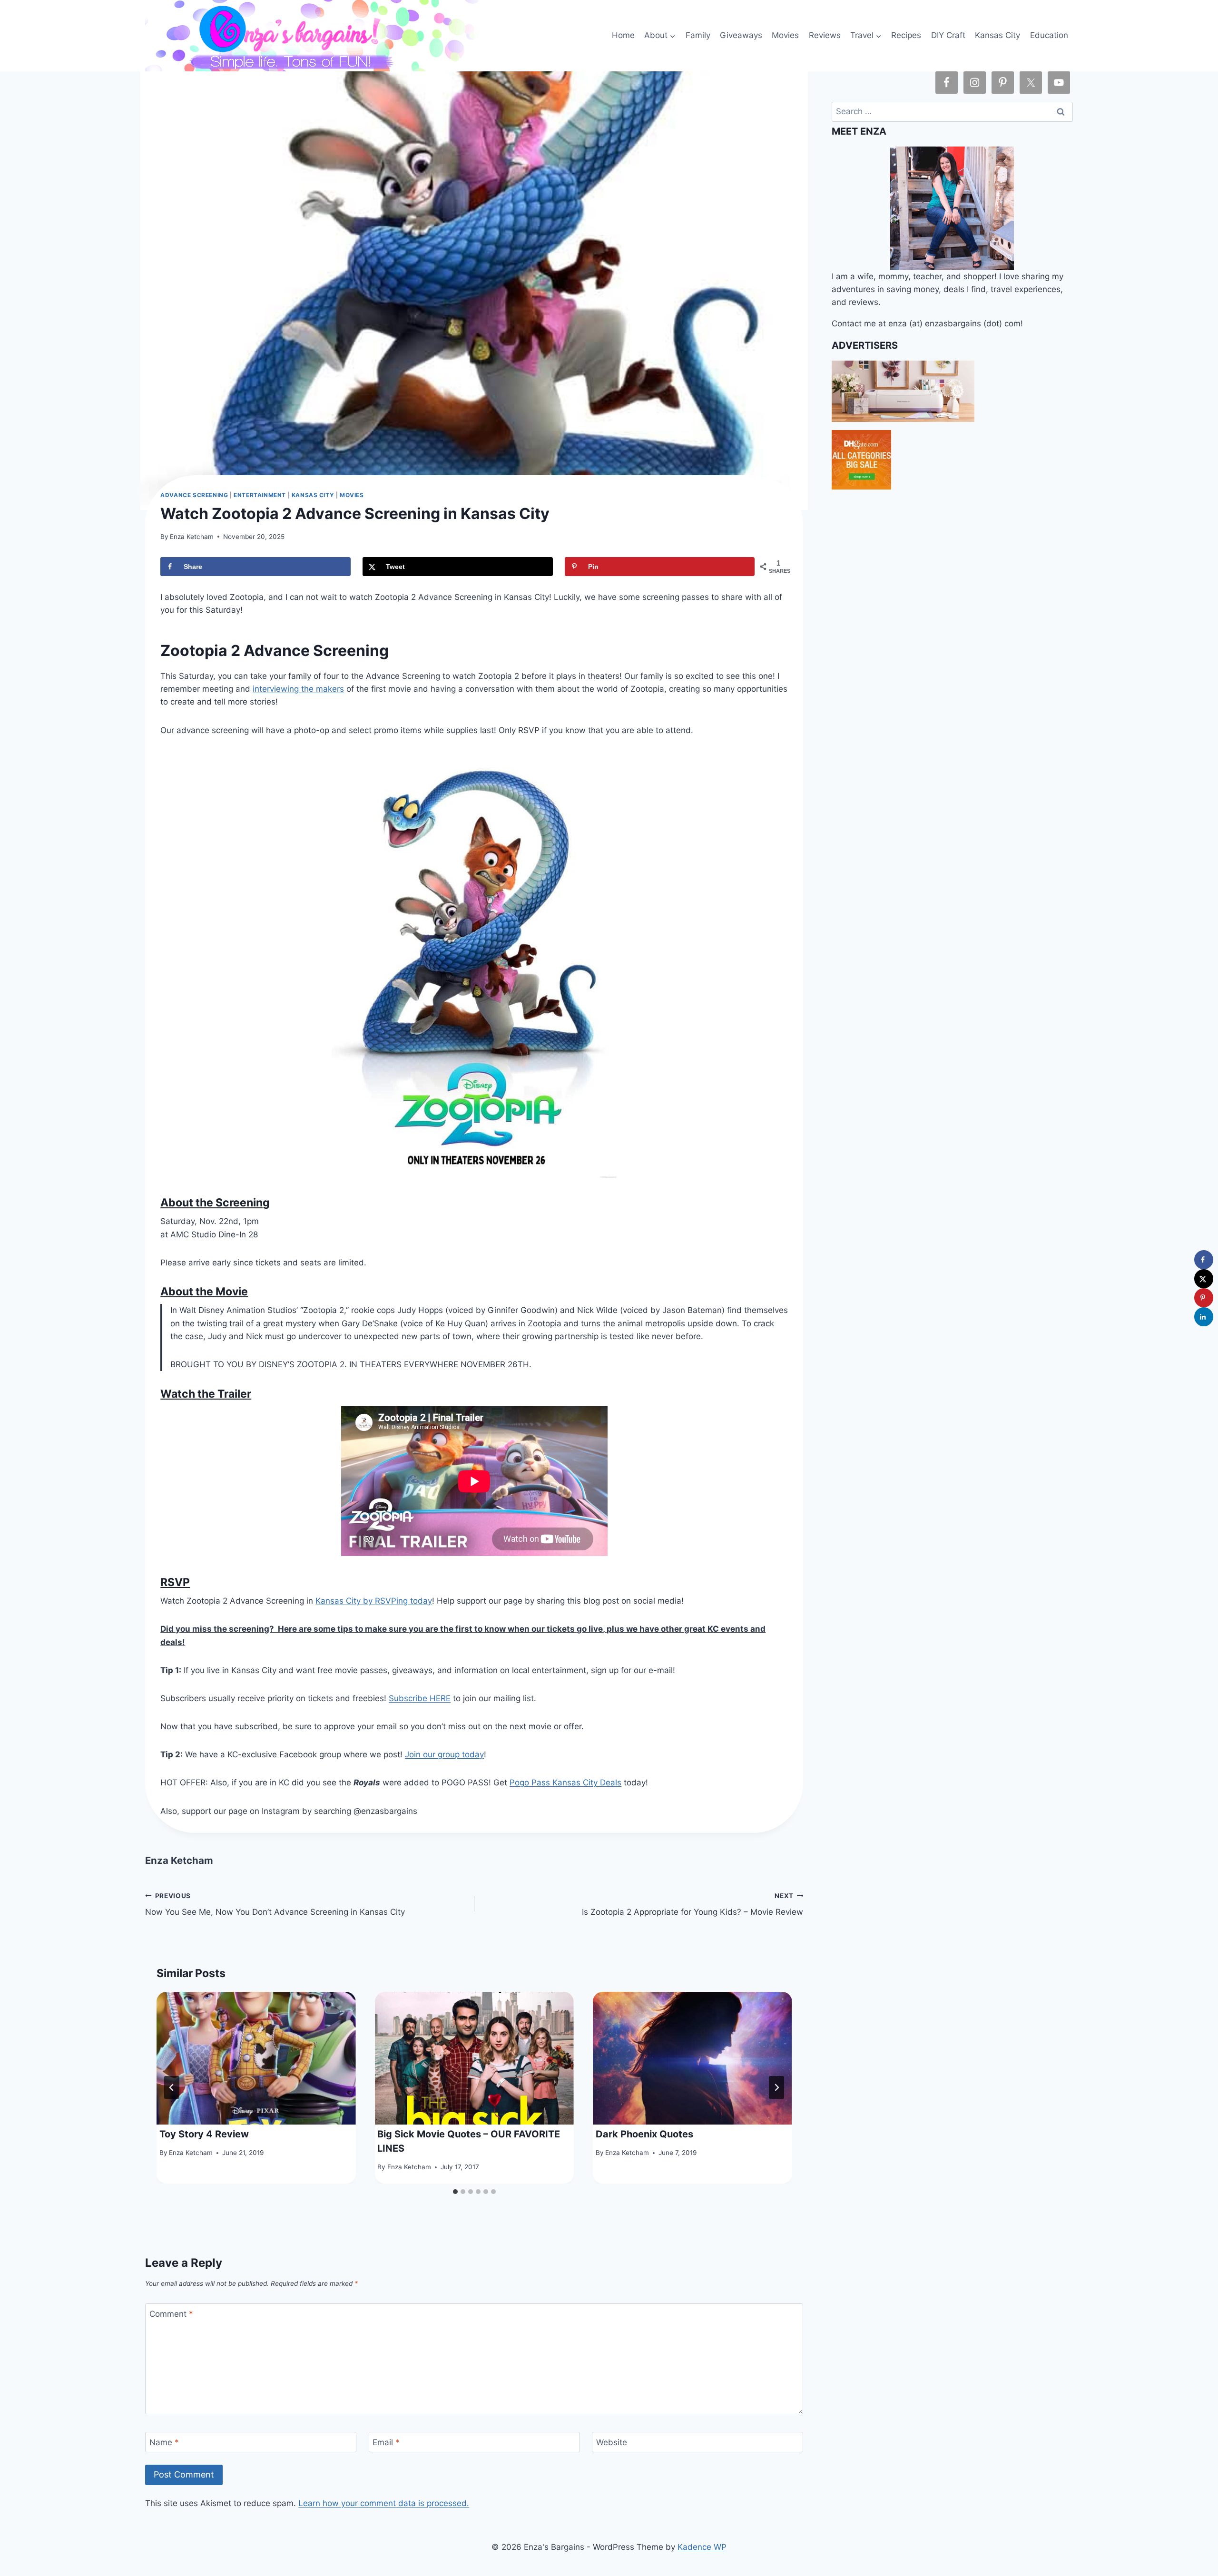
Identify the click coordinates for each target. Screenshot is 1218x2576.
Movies (785, 35)
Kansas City (997, 35)
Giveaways (741, 35)
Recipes (906, 35)
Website (612, 2442)
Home (623, 35)
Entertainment (260, 495)
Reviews (825, 35)
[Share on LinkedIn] (1204, 1317)
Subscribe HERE (420, 1698)
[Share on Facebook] (1204, 1260)
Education (1049, 35)
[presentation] (256, 2058)
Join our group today (444, 1754)
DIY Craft (948, 35)
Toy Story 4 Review (204, 2134)
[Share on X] (1204, 1279)
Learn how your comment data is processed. (384, 2503)
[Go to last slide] (172, 2087)
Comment (171, 2314)
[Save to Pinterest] (1204, 1298)
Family (698, 35)
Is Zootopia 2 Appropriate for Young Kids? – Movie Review (692, 1905)
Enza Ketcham (192, 537)
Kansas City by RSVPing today (374, 1601)
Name (164, 2442)
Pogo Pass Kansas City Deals (565, 1783)
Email (386, 2442)
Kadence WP (702, 2547)
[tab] (455, 2192)
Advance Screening (194, 495)
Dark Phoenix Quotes (644, 2134)
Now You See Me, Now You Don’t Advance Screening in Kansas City (275, 1905)
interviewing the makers (298, 689)
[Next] (776, 2087)
